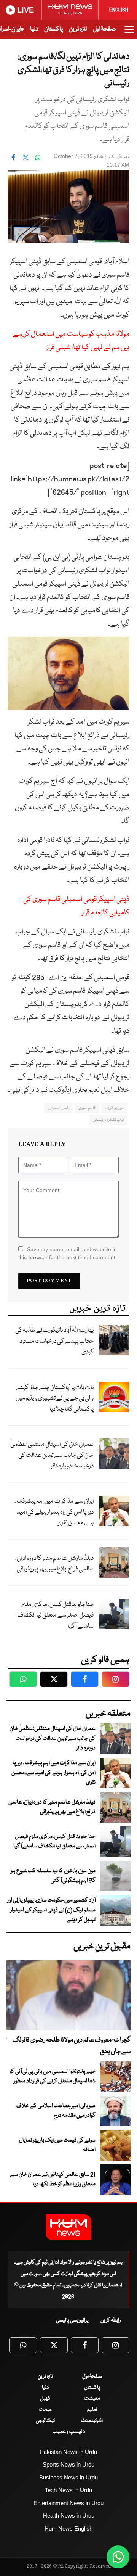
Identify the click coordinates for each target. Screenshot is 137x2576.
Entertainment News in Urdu (68, 2503)
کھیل (45, 2399)
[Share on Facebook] (13, 157)
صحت (45, 2410)
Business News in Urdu (68, 2477)
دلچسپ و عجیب (69, 2432)
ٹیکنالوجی (45, 2421)
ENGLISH (119, 10)
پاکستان (53, 29)
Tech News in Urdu (68, 2490)
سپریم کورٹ (114, 1108)
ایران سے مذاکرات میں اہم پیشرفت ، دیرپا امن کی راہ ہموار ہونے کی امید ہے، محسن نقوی (54, 1512)
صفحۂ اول (104, 29)
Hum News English (68, 2529)
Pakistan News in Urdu (68, 2452)
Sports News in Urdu (68, 2464)
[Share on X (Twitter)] (25, 157)
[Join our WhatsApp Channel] (118, 2557)
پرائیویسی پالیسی (72, 2320)
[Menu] (129, 33)
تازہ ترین (78, 29)
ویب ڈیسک (119, 157)
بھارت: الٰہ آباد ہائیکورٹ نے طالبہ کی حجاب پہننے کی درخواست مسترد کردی (54, 1341)
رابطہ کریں (111, 2320)
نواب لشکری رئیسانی (108, 1120)
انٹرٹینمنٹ (92, 2421)
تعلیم (92, 2410)
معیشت (92, 2399)
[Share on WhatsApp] (38, 157)
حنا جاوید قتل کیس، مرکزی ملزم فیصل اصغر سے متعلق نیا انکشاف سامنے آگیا (56, 1615)
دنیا (34, 29)
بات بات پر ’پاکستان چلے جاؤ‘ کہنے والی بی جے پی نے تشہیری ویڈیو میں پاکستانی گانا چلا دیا (55, 1398)
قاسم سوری (87, 1108)
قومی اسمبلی (58, 1108)
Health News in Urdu (69, 2516)
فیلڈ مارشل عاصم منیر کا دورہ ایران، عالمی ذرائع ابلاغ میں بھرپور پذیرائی (54, 1564)
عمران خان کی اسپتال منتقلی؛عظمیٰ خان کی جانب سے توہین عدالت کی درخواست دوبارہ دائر (52, 1455)
